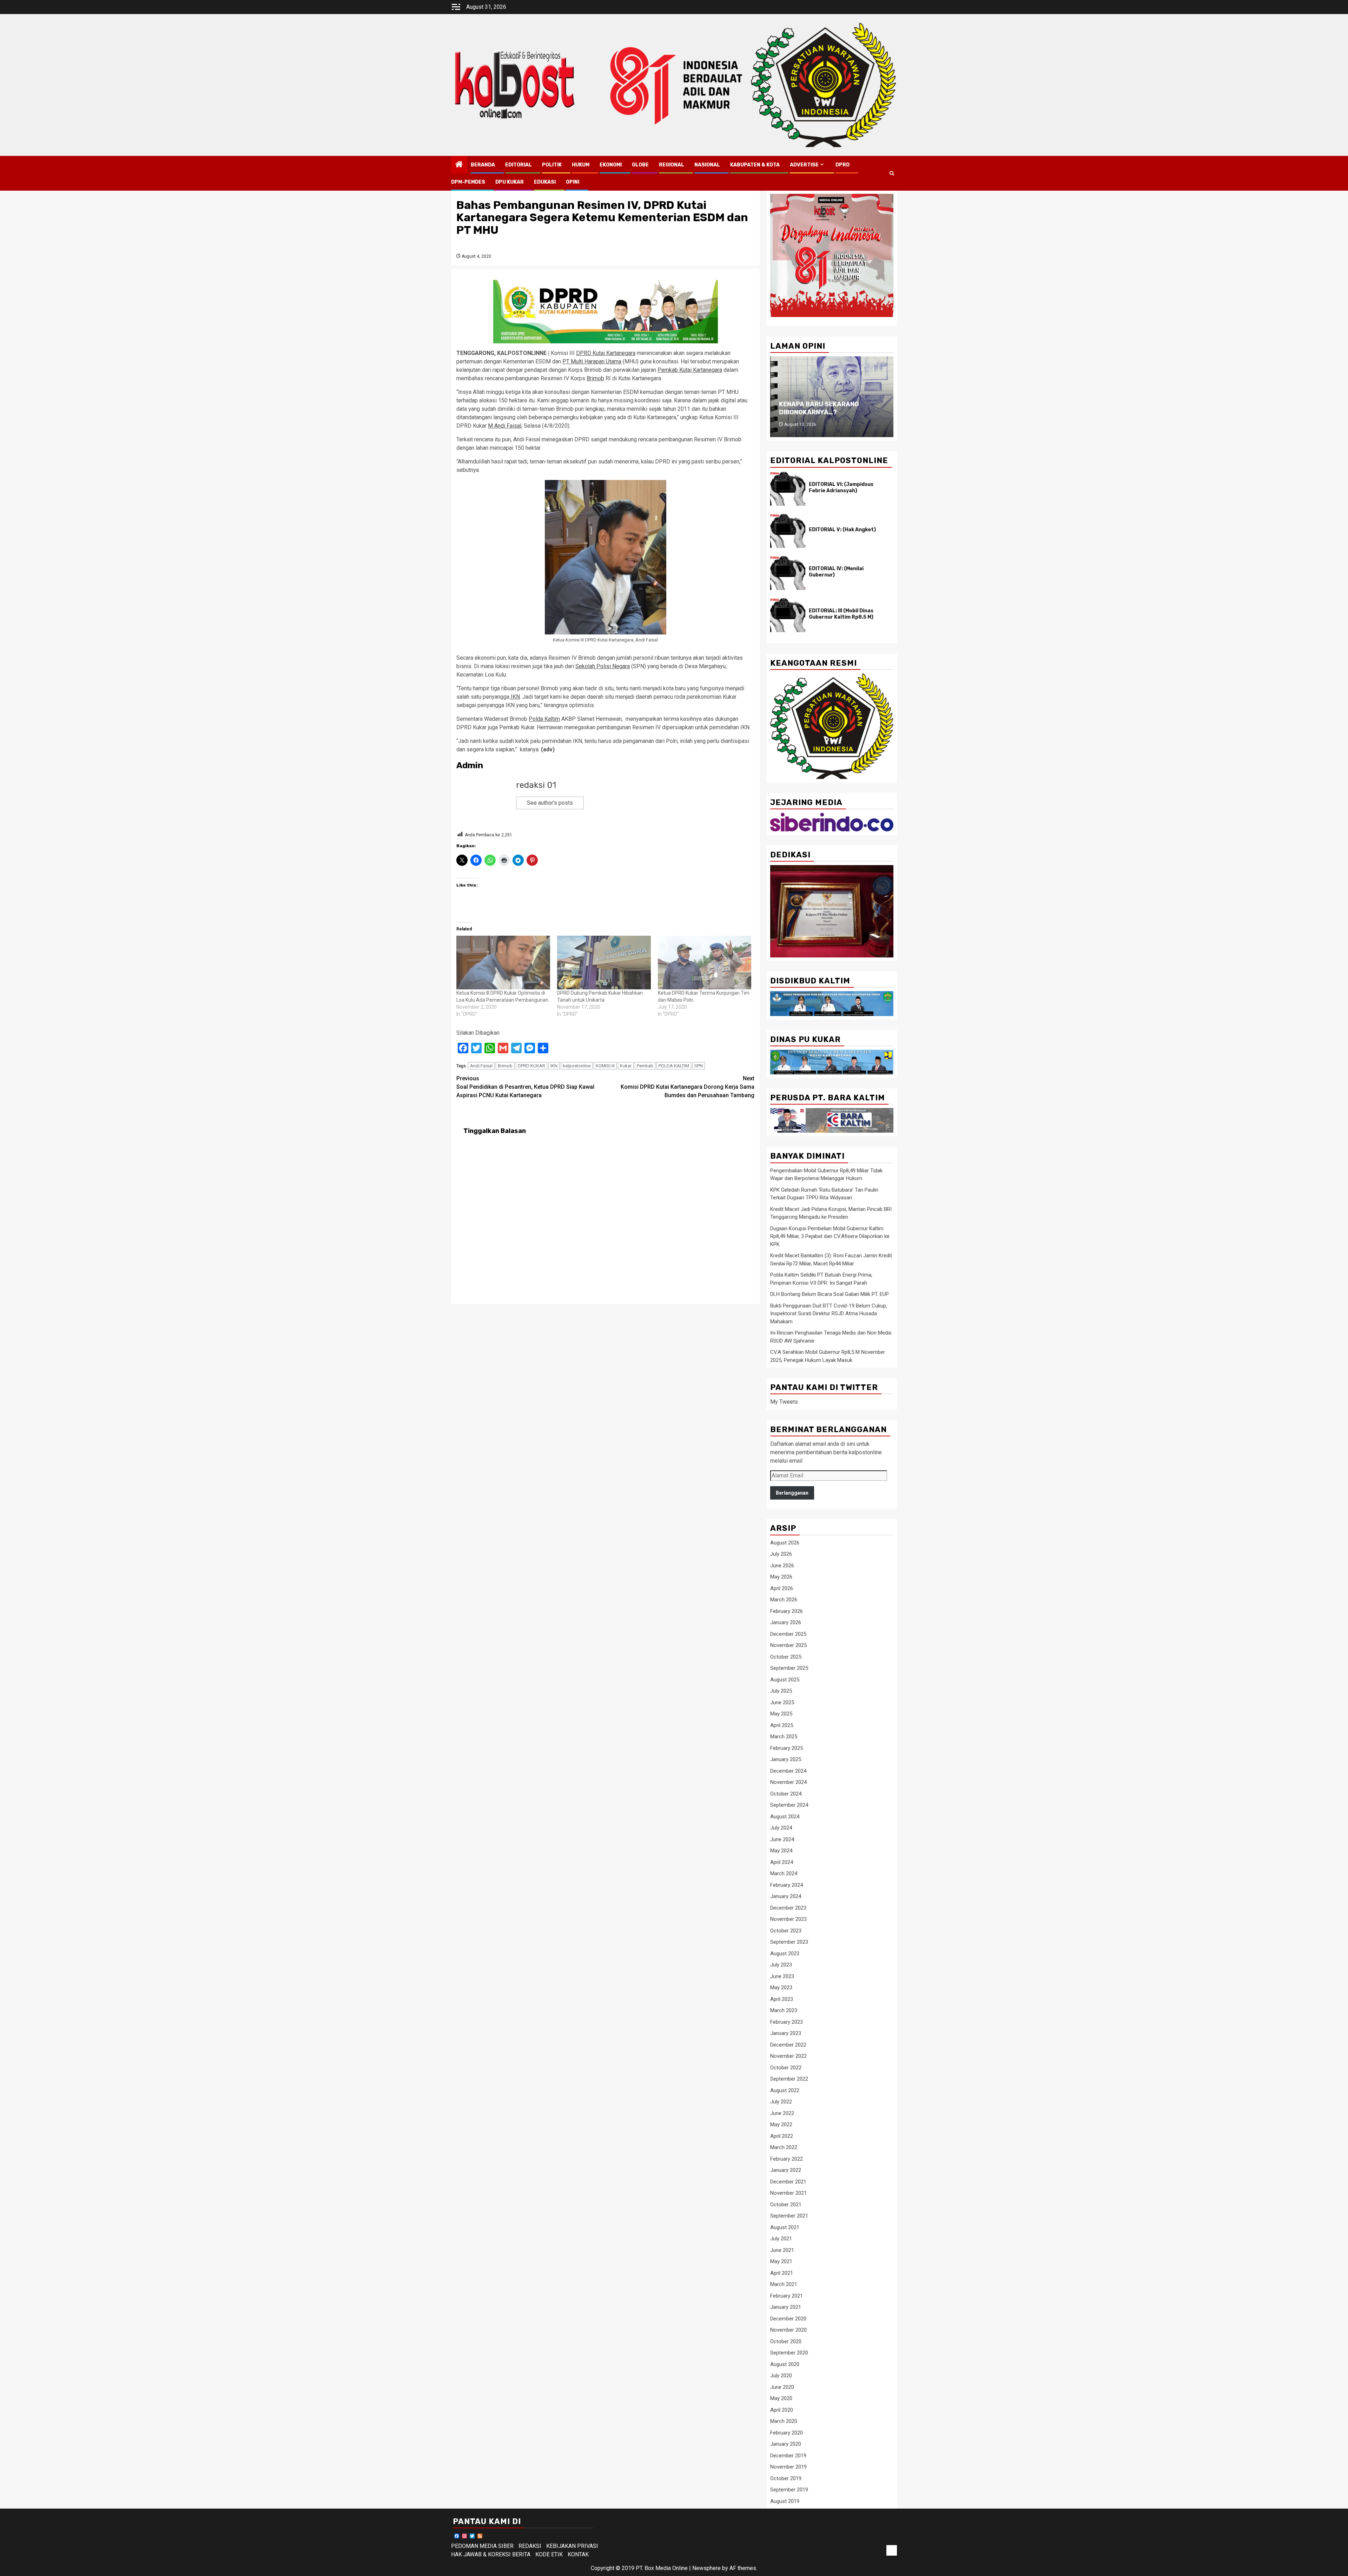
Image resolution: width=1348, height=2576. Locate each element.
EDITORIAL (518, 165)
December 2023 (788, 1908)
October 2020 (786, 2341)
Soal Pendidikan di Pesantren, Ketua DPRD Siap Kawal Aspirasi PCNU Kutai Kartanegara (525, 1087)
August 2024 (785, 1817)
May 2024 (781, 1851)
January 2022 (786, 2170)
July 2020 (781, 2376)
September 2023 (789, 1942)
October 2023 (786, 1931)
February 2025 (787, 1748)
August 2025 (785, 1680)
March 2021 (784, 2284)
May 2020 (781, 2398)
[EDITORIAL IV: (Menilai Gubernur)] (788, 573)
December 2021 (788, 2182)
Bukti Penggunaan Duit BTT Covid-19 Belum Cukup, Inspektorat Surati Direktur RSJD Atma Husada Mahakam (829, 1314)
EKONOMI (611, 165)
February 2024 (787, 1885)
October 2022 (786, 2068)
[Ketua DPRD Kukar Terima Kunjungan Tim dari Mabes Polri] (705, 962)
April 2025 (782, 1725)
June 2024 (782, 1839)
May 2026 (781, 1577)
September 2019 (789, 2490)
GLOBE (640, 165)
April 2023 (782, 1999)
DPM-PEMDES (468, 182)
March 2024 (784, 1873)
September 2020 (789, 2353)
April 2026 (782, 1588)
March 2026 (784, 1600)
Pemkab (645, 1066)
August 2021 (785, 2227)
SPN (699, 1066)
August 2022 (785, 2090)
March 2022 (784, 2147)
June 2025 (782, 1702)
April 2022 (782, 2136)
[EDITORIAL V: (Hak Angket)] (788, 531)
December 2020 (788, 2319)
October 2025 (786, 1657)
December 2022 (788, 2045)
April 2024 (782, 1862)
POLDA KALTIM (674, 1066)
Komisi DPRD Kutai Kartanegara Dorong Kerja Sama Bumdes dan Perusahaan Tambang (688, 1087)
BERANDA (483, 165)
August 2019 (785, 2501)
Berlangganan (792, 1493)
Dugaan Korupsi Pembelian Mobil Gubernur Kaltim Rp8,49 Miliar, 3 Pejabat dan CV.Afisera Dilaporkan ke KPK (830, 1236)
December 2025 (788, 1634)
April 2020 (782, 2410)
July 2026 (781, 1554)
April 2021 (782, 2273)
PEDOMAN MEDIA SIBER (482, 2546)
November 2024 (788, 1782)
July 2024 (781, 1828)
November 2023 (788, 1919)
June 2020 (782, 2387)
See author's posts (550, 803)
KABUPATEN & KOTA (755, 165)
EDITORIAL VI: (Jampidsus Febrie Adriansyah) (841, 487)
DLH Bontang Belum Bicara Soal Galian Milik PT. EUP (830, 1294)
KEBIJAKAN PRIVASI (572, 2546)
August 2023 (785, 1954)
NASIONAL (707, 165)
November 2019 (788, 2467)
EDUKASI (545, 182)
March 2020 (784, 2421)
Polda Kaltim (544, 719)
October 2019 (786, 2478)
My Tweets (784, 1402)
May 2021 (781, 2261)
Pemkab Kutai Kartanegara (690, 370)
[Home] (459, 165)
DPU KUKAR (510, 182)
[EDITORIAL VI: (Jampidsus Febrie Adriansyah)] (788, 489)
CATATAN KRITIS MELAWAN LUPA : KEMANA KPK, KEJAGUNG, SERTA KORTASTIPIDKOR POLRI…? (832, 404)
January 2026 (786, 1622)
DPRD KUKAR (531, 1066)
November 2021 (788, 2193)
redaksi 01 (536, 785)
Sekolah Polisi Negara (603, 666)
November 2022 (788, 2056)
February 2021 (787, 2296)
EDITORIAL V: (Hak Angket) (842, 530)
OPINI (573, 182)
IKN (515, 697)
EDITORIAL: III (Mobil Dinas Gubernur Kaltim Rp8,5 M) (841, 614)
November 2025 (788, 1645)
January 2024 (786, 1896)
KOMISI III (605, 1066)
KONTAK (578, 2554)
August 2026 (785, 1543)
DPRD (842, 165)
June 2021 (782, 2250)
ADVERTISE (804, 165)
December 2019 (788, 2456)
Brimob (595, 378)
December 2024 (788, 1771)
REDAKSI (530, 2546)
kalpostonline (577, 1066)
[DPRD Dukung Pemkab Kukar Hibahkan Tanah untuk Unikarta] (604, 962)
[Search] (892, 173)
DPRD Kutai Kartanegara (606, 353)
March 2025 (784, 1737)
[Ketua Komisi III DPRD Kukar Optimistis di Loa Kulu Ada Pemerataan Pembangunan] (503, 962)
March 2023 (784, 2010)
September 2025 (789, 1668)
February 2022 (787, 2159)
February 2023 (787, 2022)
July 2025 (781, 1691)
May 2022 (781, 2124)
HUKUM (581, 165)
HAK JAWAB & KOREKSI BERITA (491, 2554)
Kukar (626, 1066)
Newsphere (706, 2568)
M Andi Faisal (505, 426)
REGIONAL (672, 165)
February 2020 (787, 2433)
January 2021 (786, 2307)
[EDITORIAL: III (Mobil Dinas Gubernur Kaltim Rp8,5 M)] (788, 615)
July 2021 (781, 2239)
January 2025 (786, 1759)
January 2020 (786, 2444)
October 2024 (786, 1794)
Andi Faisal (481, 1066)
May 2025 (781, 1714)
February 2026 (787, 1611)
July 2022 (781, 2102)
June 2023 (782, 1976)
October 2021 (786, 2205)
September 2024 (789, 1805)
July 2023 (781, 1965)
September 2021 (789, 2216)
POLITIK (552, 165)
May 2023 (781, 1988)
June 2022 (782, 2113)
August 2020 (785, 2364)
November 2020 (788, 2330)
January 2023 (786, 2033)
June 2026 (782, 1566)
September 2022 (789, 2079)
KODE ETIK (549, 2554)
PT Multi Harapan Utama (592, 361)
